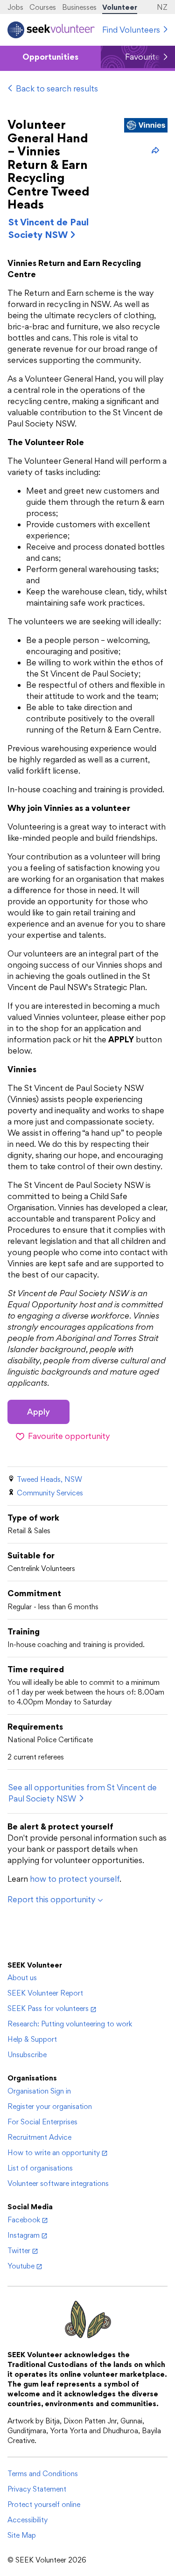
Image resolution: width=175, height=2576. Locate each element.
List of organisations (40, 2168)
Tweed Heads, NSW (49, 1479)
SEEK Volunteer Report (45, 1993)
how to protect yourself (75, 1879)
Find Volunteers (131, 30)
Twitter (19, 2251)
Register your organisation (50, 2106)
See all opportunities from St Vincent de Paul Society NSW (83, 1793)
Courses (43, 7)
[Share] (155, 150)
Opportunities (50, 57)
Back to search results (57, 88)
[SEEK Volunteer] (51, 30)
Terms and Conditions (43, 2474)
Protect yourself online (44, 2504)
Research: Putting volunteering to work (70, 2024)
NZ (162, 7)
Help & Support (32, 2039)
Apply (38, 1412)
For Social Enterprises (42, 2122)
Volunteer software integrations (58, 2183)
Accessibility (28, 2520)
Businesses (79, 7)
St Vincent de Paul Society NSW (49, 228)
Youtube (21, 2266)
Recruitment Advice (39, 2137)
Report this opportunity (52, 1899)
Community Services (50, 1493)
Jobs (15, 7)
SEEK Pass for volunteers (48, 2008)
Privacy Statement (37, 2489)
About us (22, 1978)
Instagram (24, 2235)
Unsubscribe (27, 2055)
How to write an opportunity (54, 2153)
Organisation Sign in (39, 2091)
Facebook (24, 2220)
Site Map (22, 2535)
